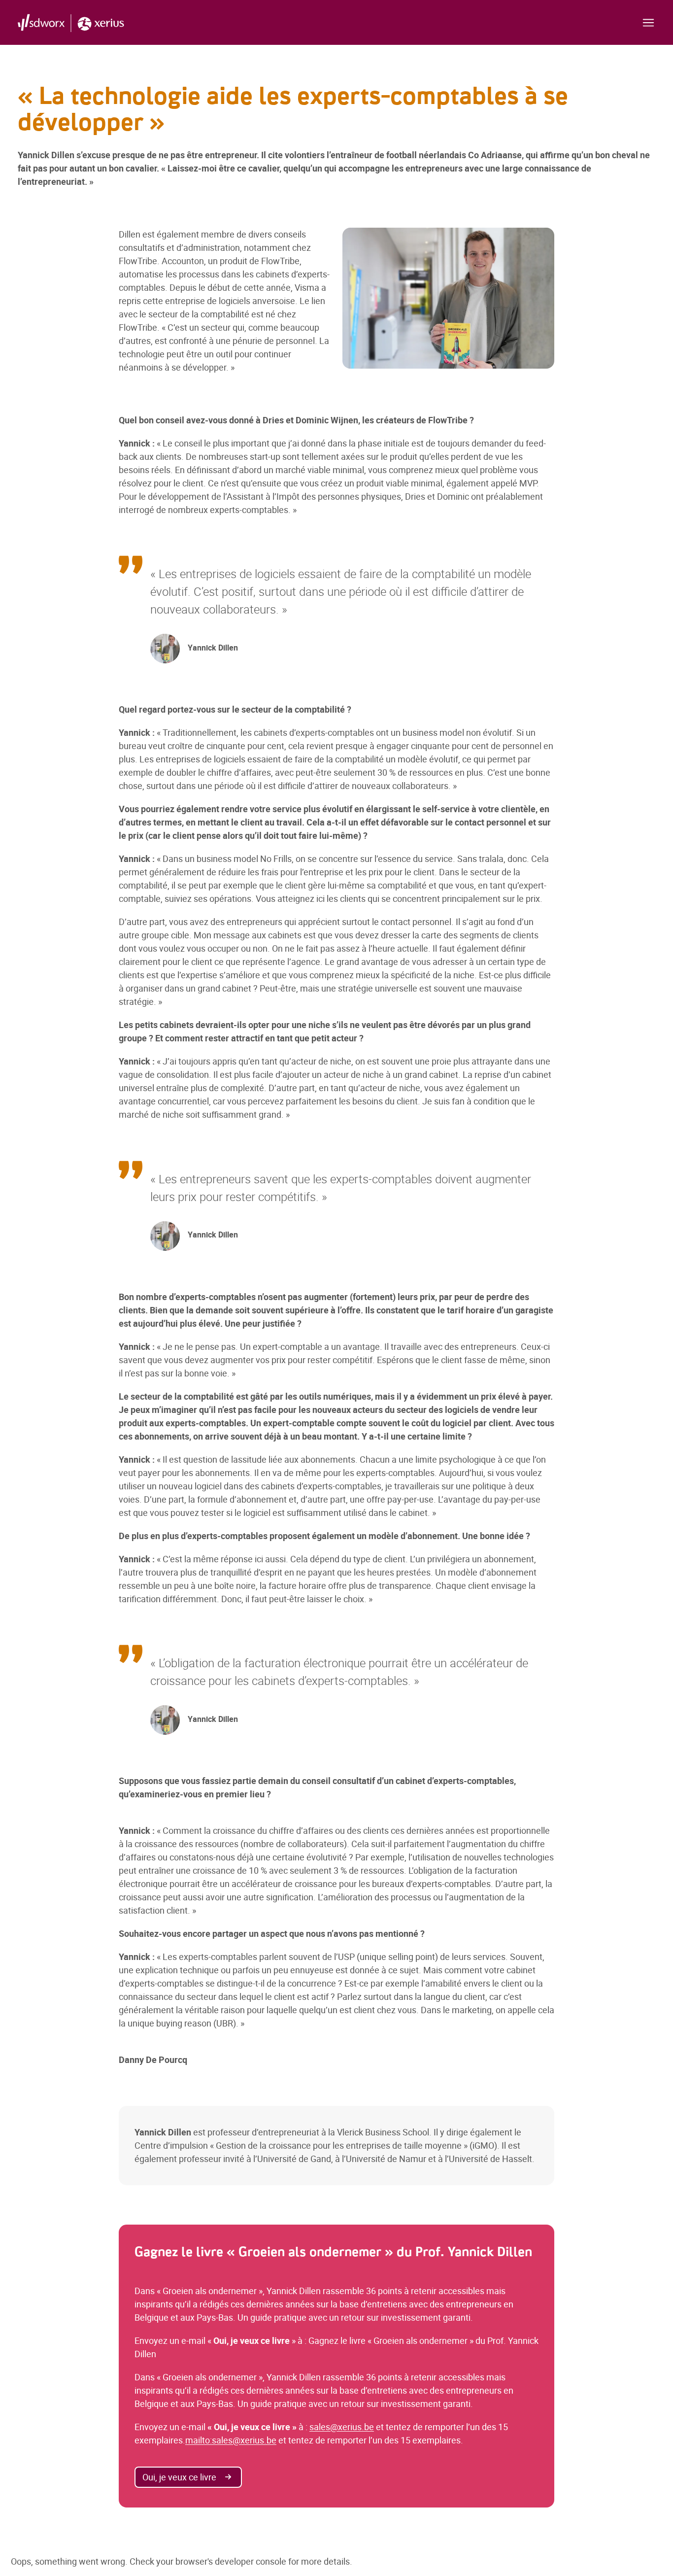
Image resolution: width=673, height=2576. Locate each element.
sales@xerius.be (342, 2427)
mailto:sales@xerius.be (231, 2440)
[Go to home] (71, 22)
